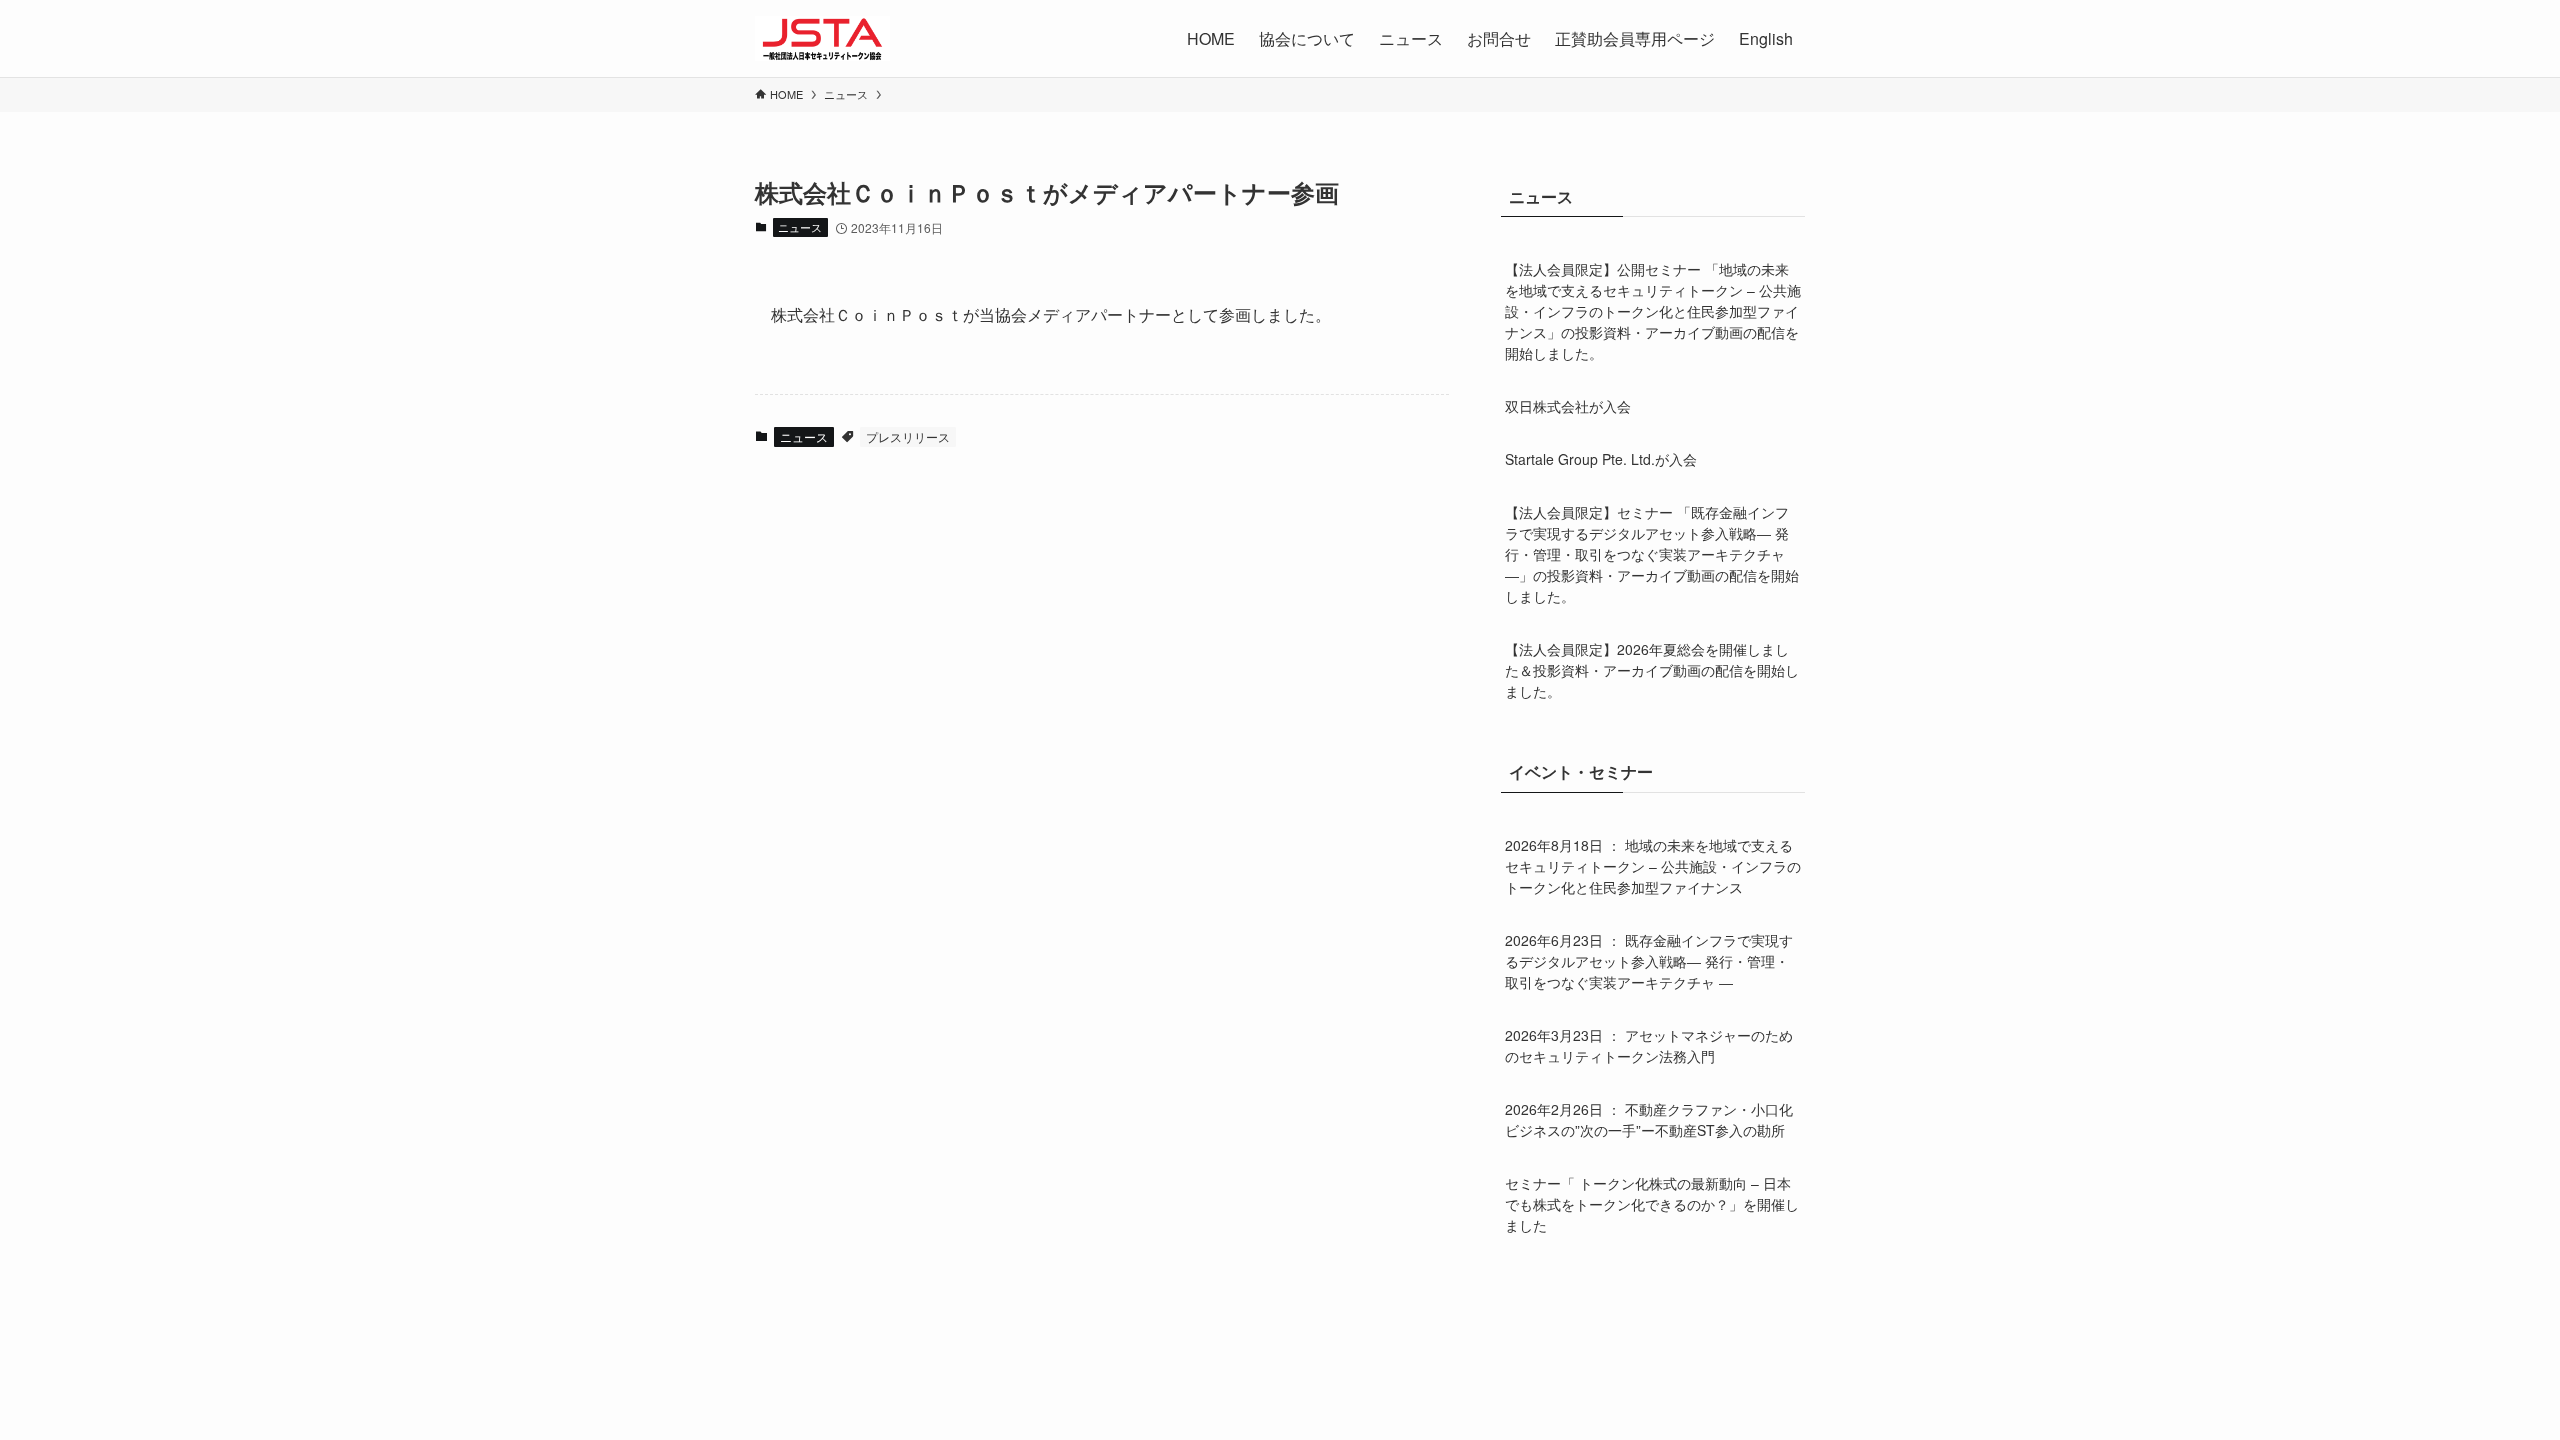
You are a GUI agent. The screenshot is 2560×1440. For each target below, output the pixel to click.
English (1766, 38)
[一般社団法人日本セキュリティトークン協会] (822, 38)
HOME (1211, 38)
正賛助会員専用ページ (1635, 38)
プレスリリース (908, 436)
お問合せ (1499, 38)
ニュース (800, 227)
